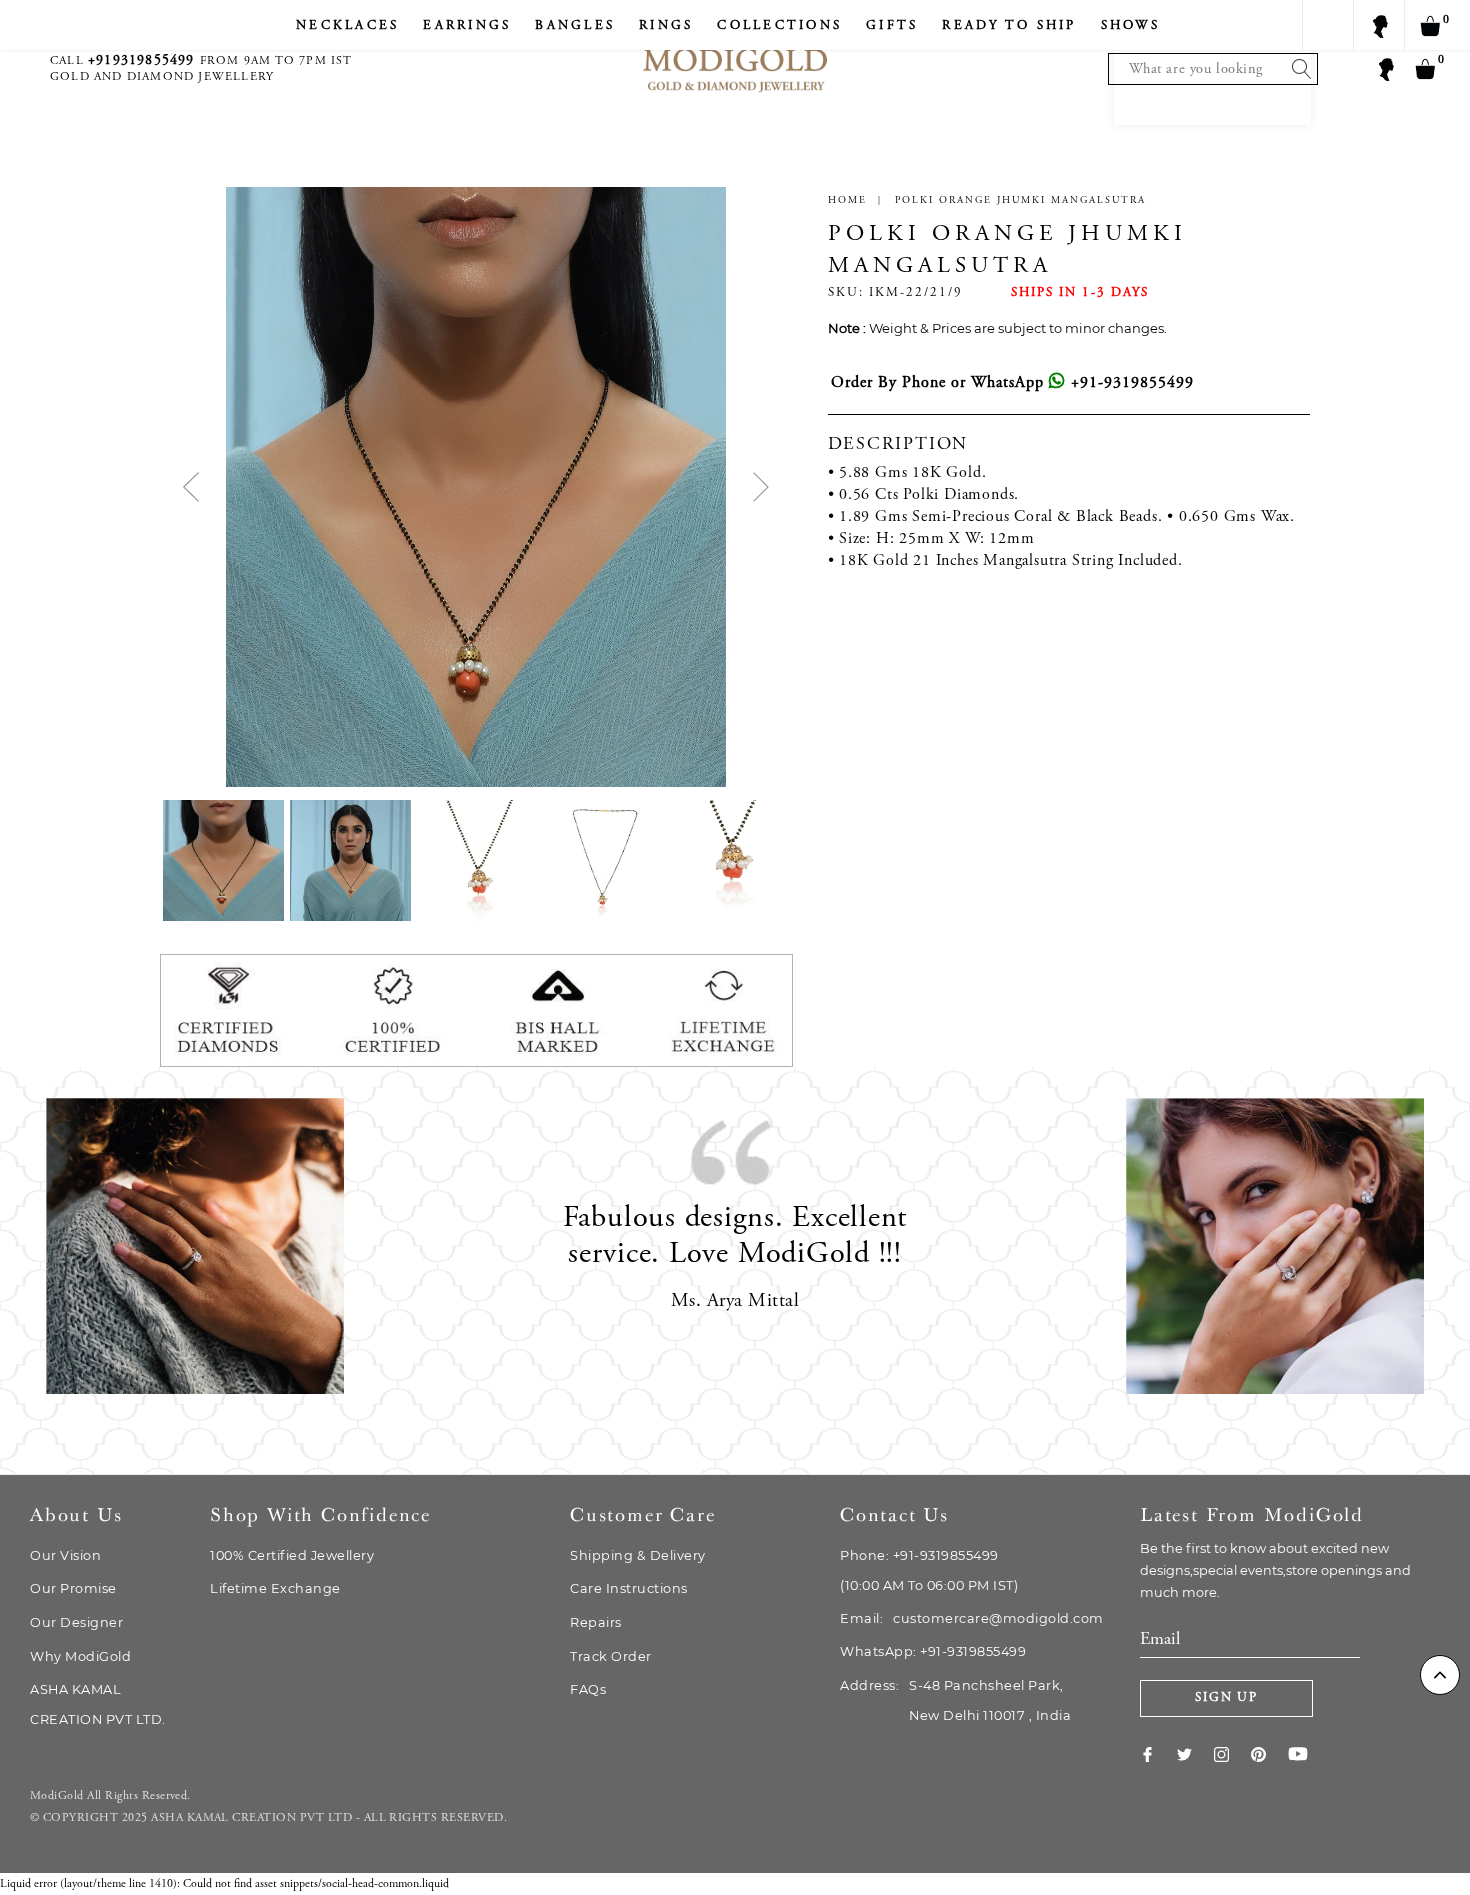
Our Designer (76, 1622)
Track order (611, 1656)
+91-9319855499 (1130, 383)
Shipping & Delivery (638, 1555)
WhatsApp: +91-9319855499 (933, 1651)
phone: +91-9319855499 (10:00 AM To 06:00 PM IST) (929, 1570)
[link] (1158, 1754)
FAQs (588, 1689)
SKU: (846, 293)
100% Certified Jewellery (292, 1555)
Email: (972, 1618)
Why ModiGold (80, 1656)
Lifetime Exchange (275, 1588)
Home (847, 201)
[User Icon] (1385, 68)
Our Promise (73, 1588)
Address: (955, 1700)
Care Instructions (629, 1588)
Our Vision (65, 1555)
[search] (1297, 69)
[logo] (735, 50)
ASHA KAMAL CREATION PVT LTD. (98, 1704)
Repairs (596, 1622)
